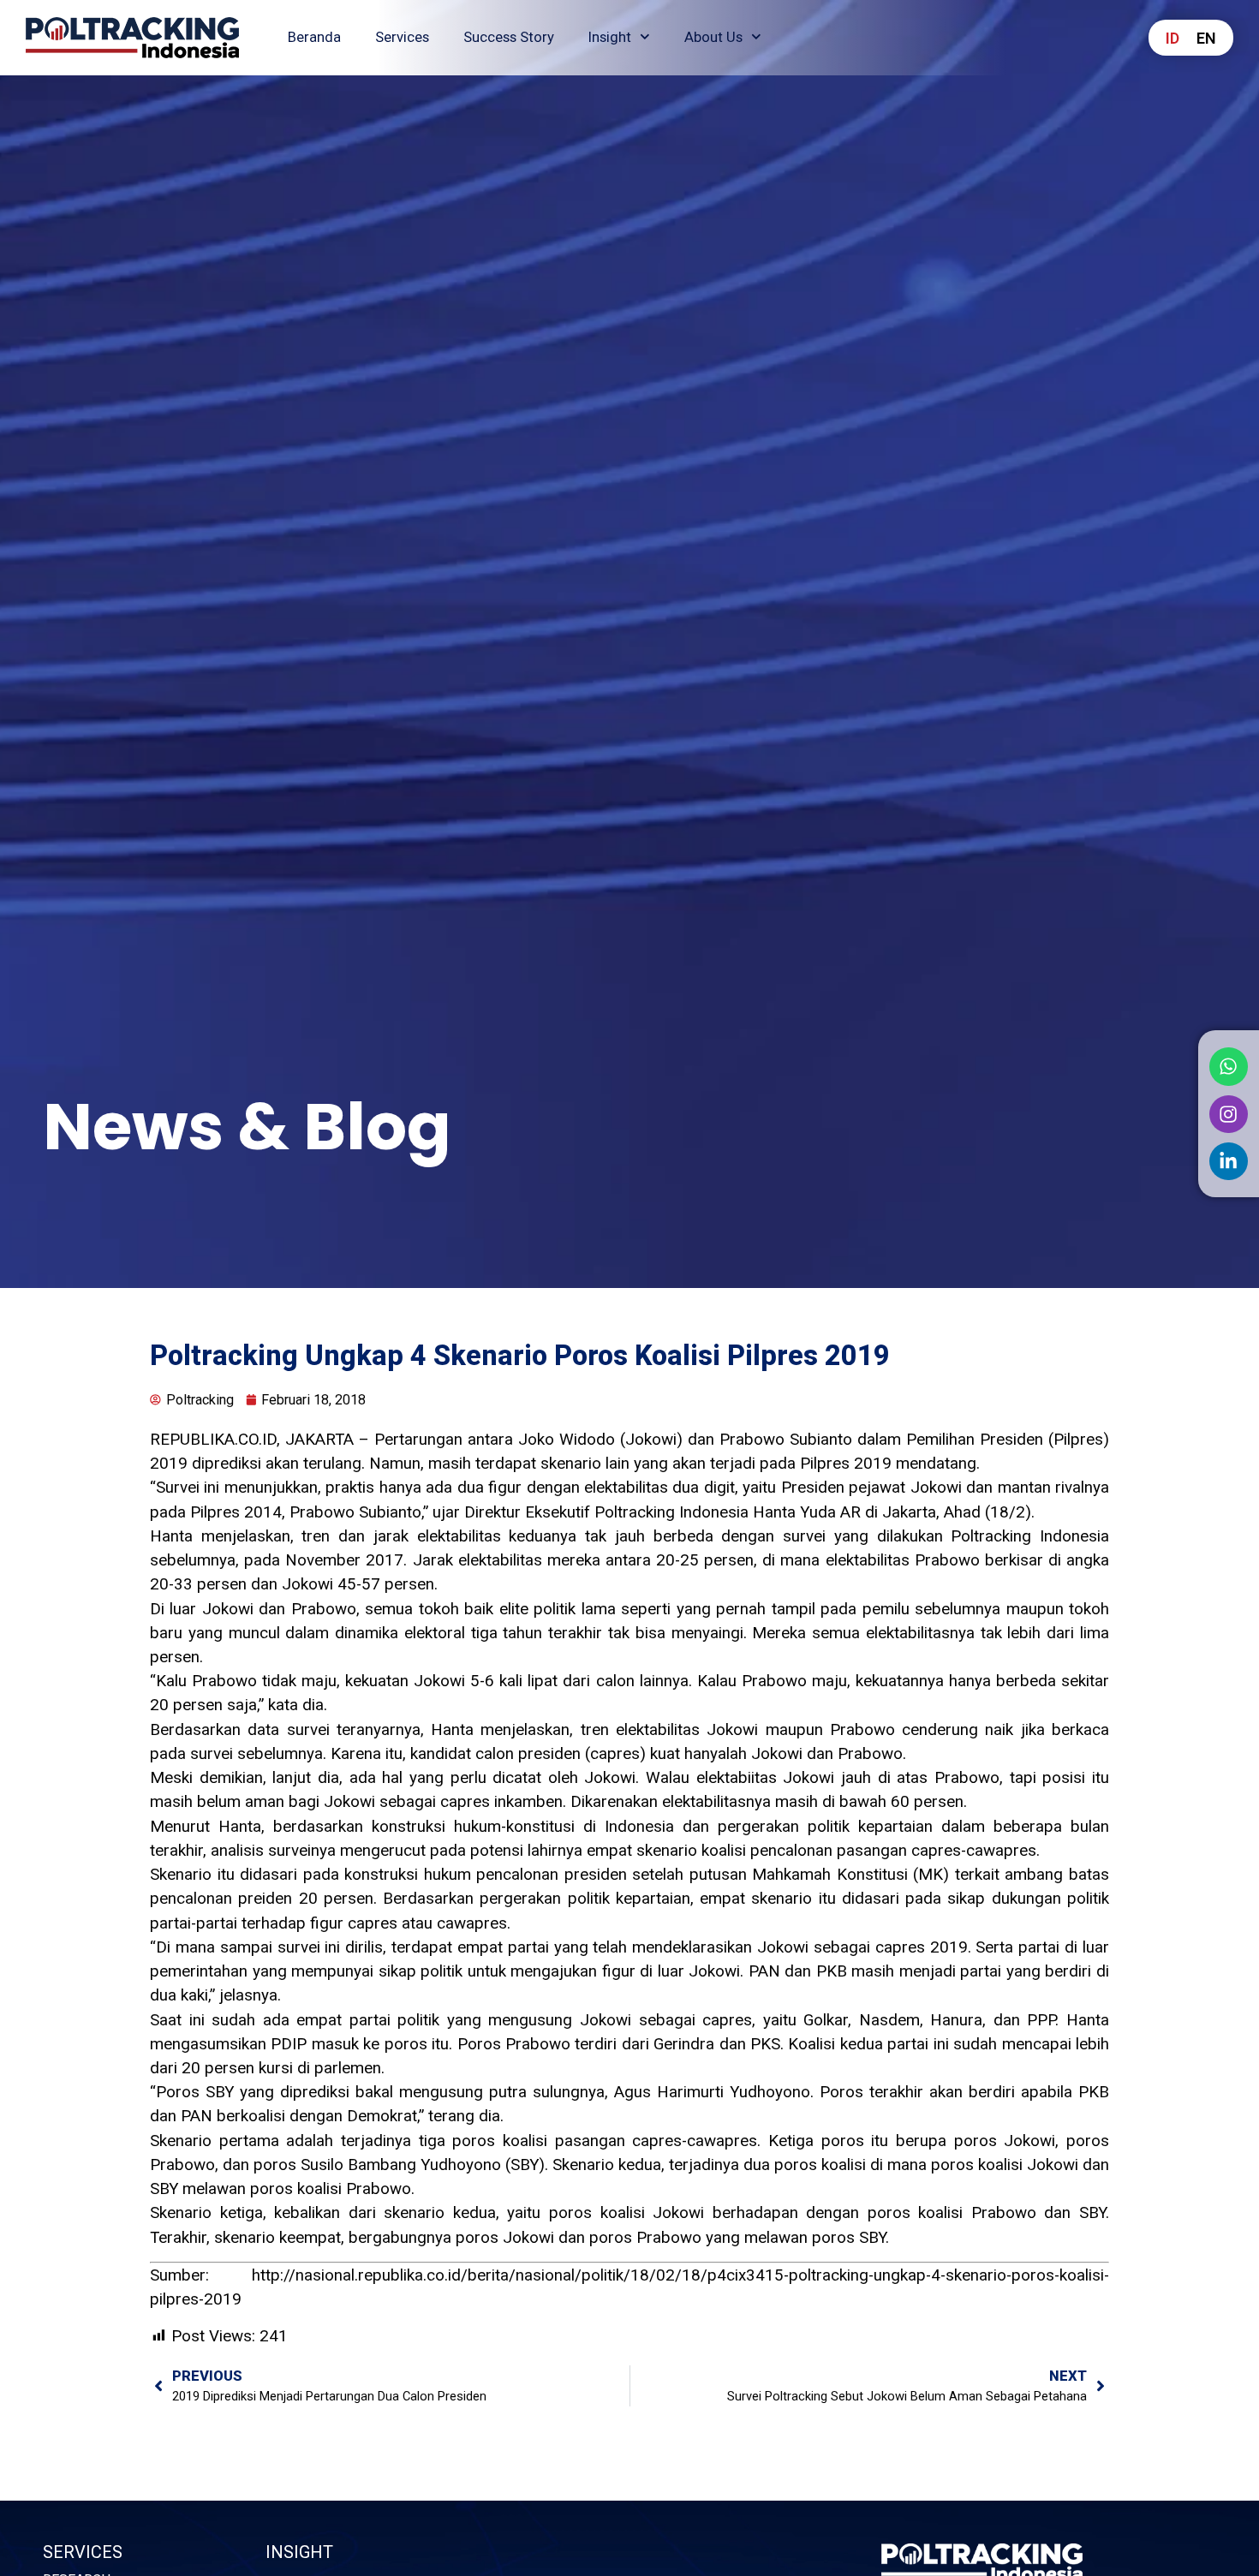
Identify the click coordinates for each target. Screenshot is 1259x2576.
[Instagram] (1228, 1113)
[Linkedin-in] (1228, 1161)
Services (402, 37)
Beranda (314, 37)
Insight (610, 37)
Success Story (509, 37)
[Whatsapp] (1228, 1066)
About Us (713, 37)
